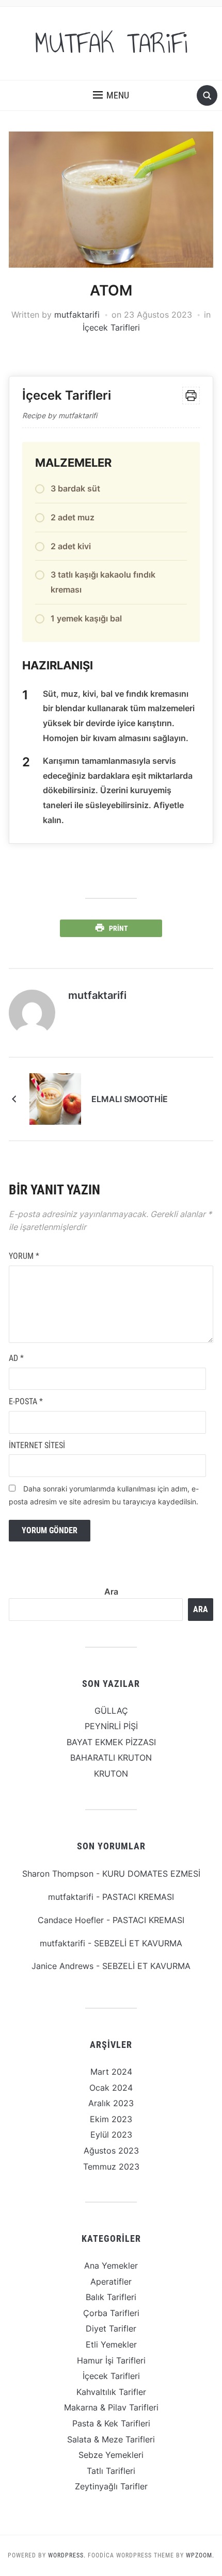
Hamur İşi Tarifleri (111, 2360)
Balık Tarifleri (111, 2297)
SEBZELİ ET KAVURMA (138, 1943)
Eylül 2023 (111, 2135)
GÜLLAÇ (111, 1711)
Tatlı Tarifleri (111, 2471)
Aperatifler (111, 2282)
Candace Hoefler (71, 1920)
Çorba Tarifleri (111, 2313)
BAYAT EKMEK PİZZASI (111, 1742)
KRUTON (111, 1774)
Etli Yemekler (111, 2344)
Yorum (24, 1256)
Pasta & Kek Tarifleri (111, 2423)
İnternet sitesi (37, 1445)
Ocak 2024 (111, 2088)
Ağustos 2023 (111, 2151)
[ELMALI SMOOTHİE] (55, 1098)
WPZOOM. (200, 2555)
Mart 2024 (111, 2072)
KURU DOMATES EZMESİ (151, 1874)
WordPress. (67, 2555)
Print (118, 928)
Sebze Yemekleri (111, 2455)
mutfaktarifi (77, 315)
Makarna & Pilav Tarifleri (111, 2407)
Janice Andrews (62, 1966)
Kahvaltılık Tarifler (111, 2392)
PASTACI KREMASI (138, 1897)
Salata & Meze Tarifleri (111, 2439)
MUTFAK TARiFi (111, 43)
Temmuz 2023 (111, 2167)
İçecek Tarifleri (111, 327)
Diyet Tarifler (111, 2328)
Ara (111, 1591)
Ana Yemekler (111, 2266)
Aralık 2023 (111, 2103)
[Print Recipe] (191, 396)
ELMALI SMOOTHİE (130, 1099)
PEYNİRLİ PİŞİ (111, 1726)
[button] (111, 95)
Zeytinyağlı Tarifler (111, 2486)
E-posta (26, 1401)
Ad (16, 1358)
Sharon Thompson (58, 1874)
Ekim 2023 (111, 2119)
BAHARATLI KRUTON (111, 1758)
